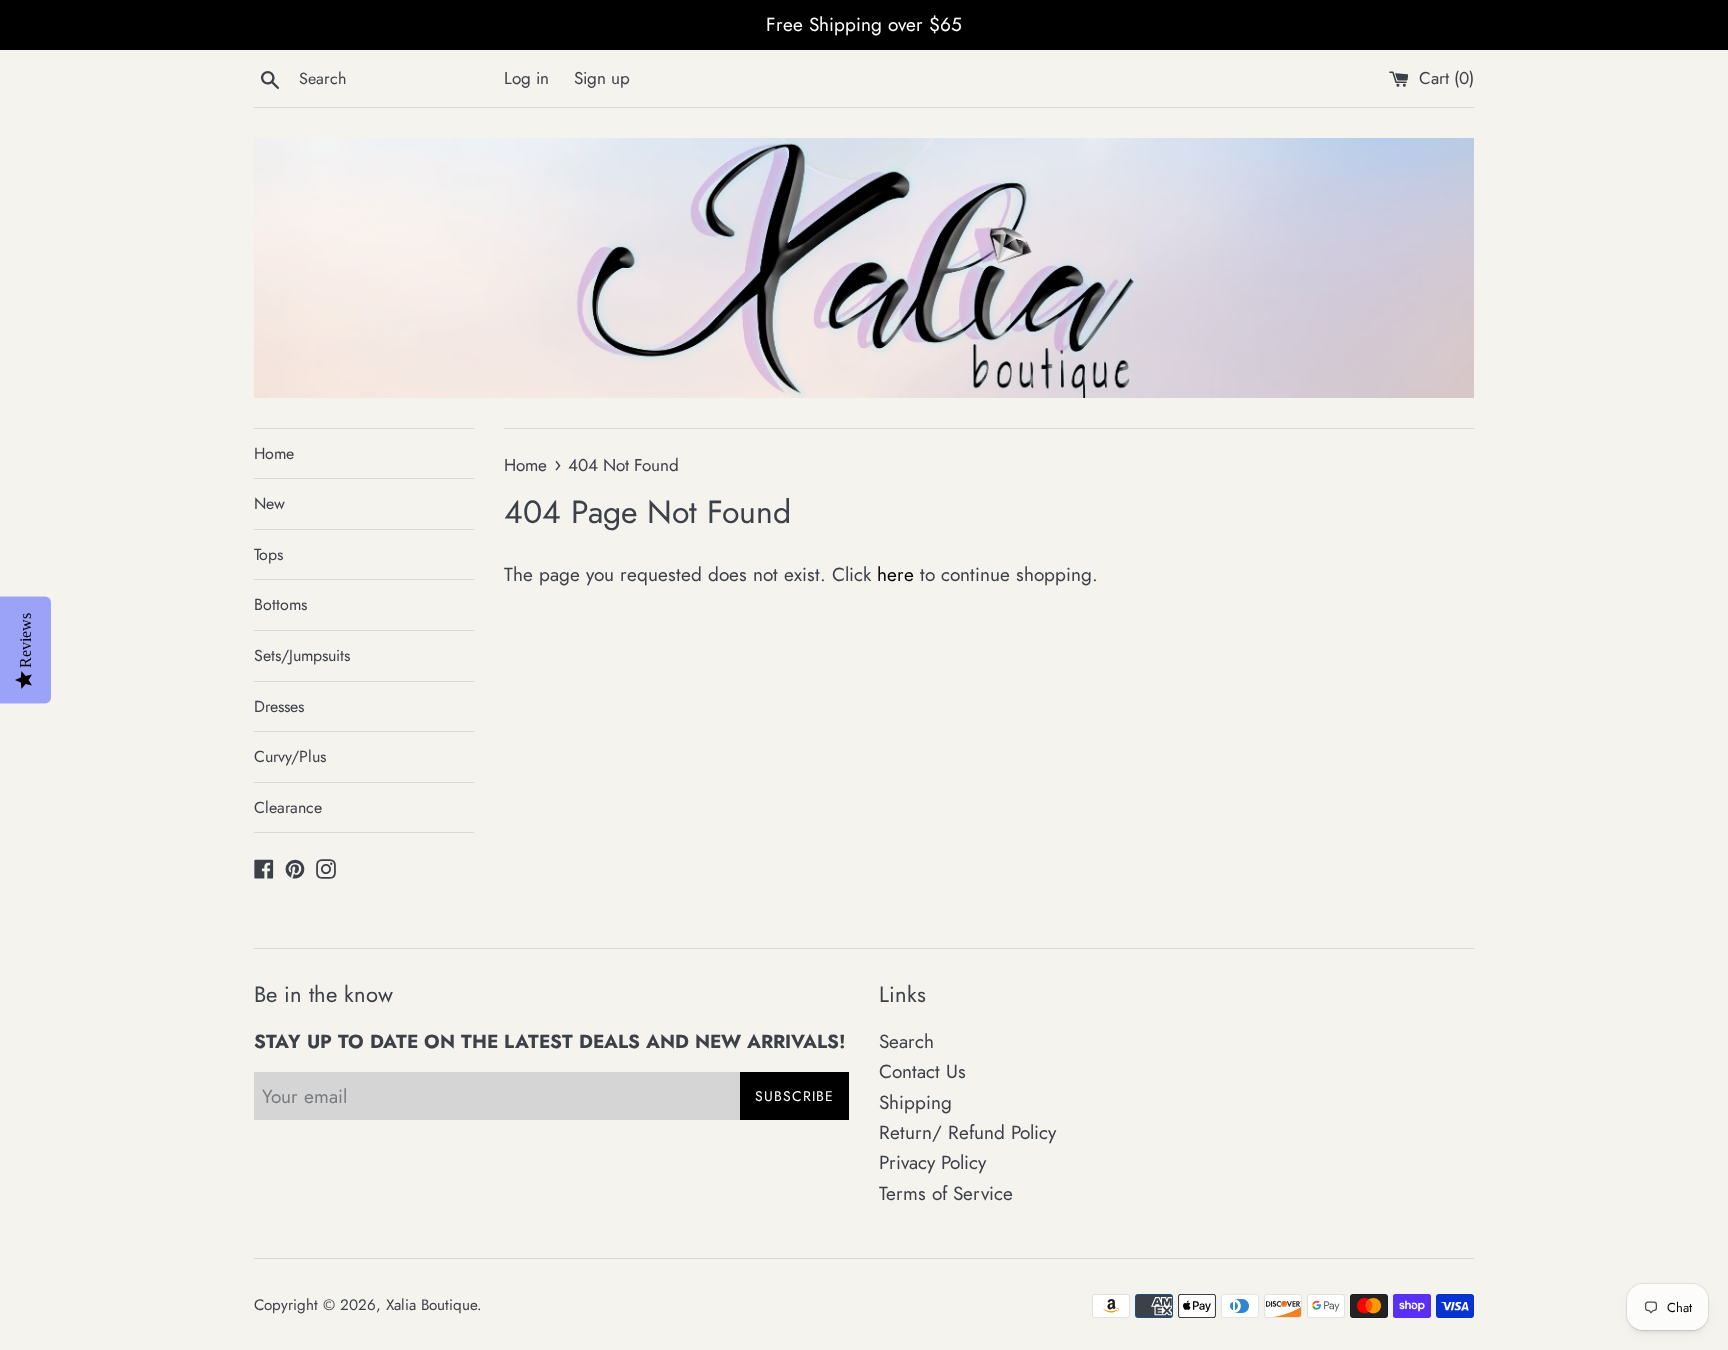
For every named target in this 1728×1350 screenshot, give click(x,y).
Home (274, 453)
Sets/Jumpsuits (302, 655)
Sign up (602, 78)
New (269, 503)
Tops (268, 554)
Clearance (288, 807)
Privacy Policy (932, 1162)
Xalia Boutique (431, 1305)
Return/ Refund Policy (967, 1132)
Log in (526, 78)
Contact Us (922, 1071)
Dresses (279, 706)
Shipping (915, 1102)
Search (906, 1041)
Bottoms (280, 604)
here (895, 574)
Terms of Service (946, 1193)
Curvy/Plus (290, 756)
